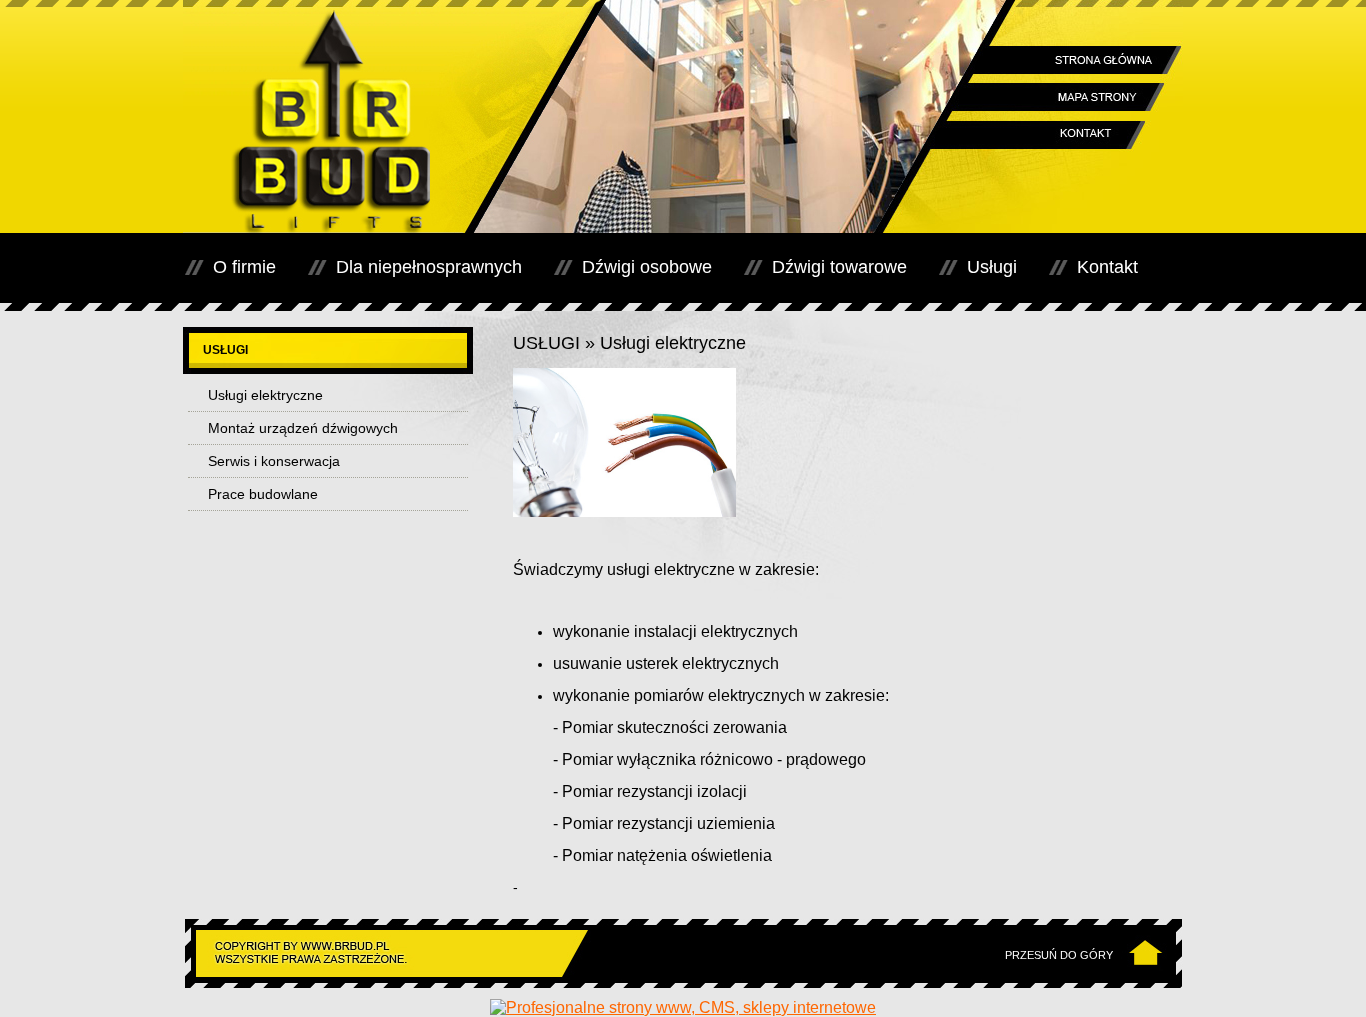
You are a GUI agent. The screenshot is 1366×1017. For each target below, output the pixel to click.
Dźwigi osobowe (647, 267)
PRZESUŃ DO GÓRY (1059, 955)
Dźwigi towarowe (839, 267)
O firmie (244, 267)
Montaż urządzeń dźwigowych (303, 428)
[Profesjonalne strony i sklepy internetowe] (683, 1007)
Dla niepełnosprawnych (429, 267)
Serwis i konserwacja (274, 461)
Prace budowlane (263, 494)
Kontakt (1107, 267)
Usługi (992, 267)
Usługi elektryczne (265, 395)
